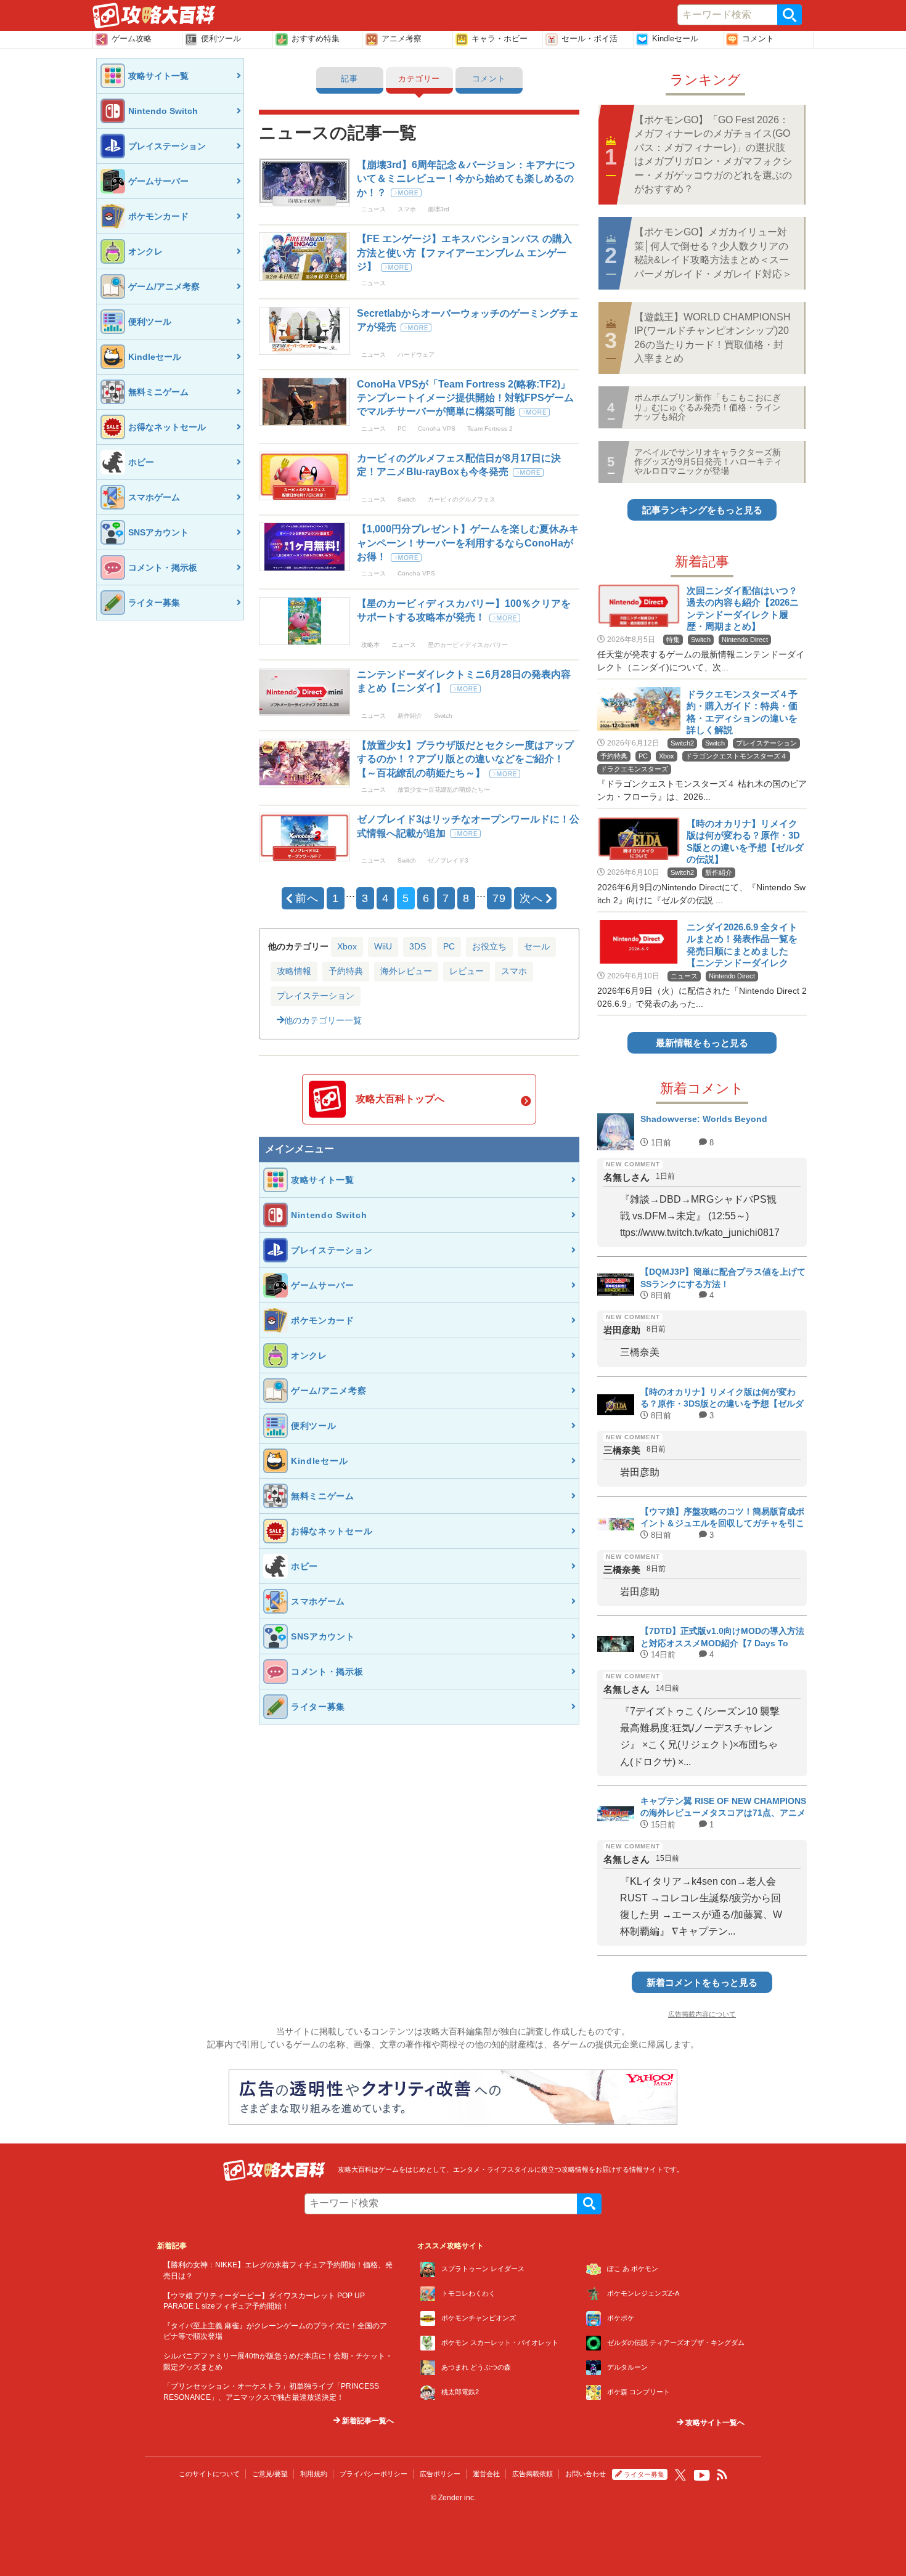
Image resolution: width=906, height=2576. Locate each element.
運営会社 (486, 2474)
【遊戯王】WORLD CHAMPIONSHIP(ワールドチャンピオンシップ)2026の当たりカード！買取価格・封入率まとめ (712, 338)
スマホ (514, 971)
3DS (418, 946)
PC (449, 946)
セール (537, 946)
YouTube (702, 2476)
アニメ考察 (402, 39)
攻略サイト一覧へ (714, 2423)
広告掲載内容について (702, 2014)
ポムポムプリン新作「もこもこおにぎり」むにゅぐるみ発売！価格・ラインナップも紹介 (708, 407)
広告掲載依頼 (533, 2474)
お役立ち (489, 946)
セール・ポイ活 (590, 39)
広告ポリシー (440, 2474)
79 (499, 898)
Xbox (347, 946)
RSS (722, 2475)
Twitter (680, 2475)
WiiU (383, 946)
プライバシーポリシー (373, 2474)
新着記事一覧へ (367, 2421)
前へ (307, 898)
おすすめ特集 (316, 39)
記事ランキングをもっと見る (702, 510)
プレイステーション (316, 996)
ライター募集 (644, 2474)
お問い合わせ (586, 2474)
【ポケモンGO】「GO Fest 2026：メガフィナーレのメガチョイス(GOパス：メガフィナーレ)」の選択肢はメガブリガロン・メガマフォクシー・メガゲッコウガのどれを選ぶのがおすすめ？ (713, 154)
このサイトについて (209, 2474)
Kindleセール (675, 39)
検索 (790, 15)
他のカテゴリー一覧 (323, 1020)
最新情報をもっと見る (702, 1043)
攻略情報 (294, 971)
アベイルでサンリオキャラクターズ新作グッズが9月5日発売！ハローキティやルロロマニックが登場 (708, 462)
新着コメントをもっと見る (702, 1982)
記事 (349, 79)
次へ (531, 898)
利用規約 (314, 2474)
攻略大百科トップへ (400, 1099)
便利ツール (221, 39)
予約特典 (346, 971)
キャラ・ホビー (500, 39)
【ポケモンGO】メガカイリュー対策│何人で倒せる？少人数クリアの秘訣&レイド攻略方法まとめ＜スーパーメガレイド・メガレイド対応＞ (713, 253)
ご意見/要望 (270, 2474)
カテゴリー (419, 79)
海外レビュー (406, 971)
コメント (758, 39)
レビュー (467, 971)
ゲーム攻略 (132, 39)
